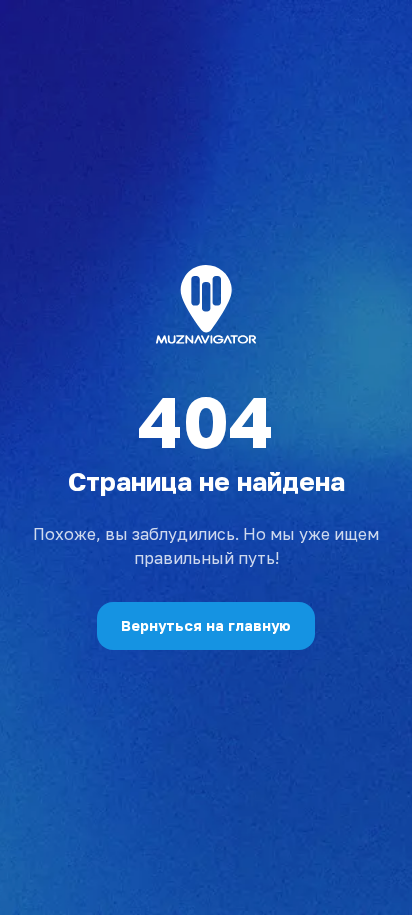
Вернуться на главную (206, 625)
